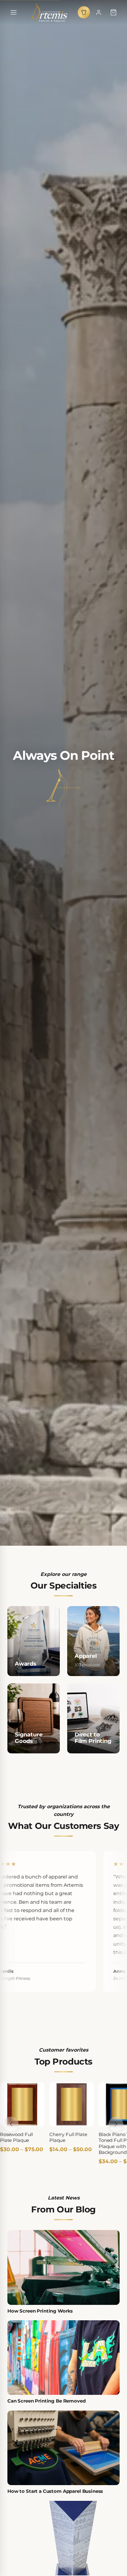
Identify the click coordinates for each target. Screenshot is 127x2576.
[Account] (99, 12)
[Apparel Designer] (84, 12)
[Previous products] (11, 2124)
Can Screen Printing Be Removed (47, 2401)
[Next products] (116, 2124)
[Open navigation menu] (14, 12)
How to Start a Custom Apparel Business (55, 2491)
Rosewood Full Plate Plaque (16, 2137)
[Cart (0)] (113, 12)
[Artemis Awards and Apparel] (49, 12)
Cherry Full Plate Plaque (68, 2137)
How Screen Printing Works (40, 2311)
